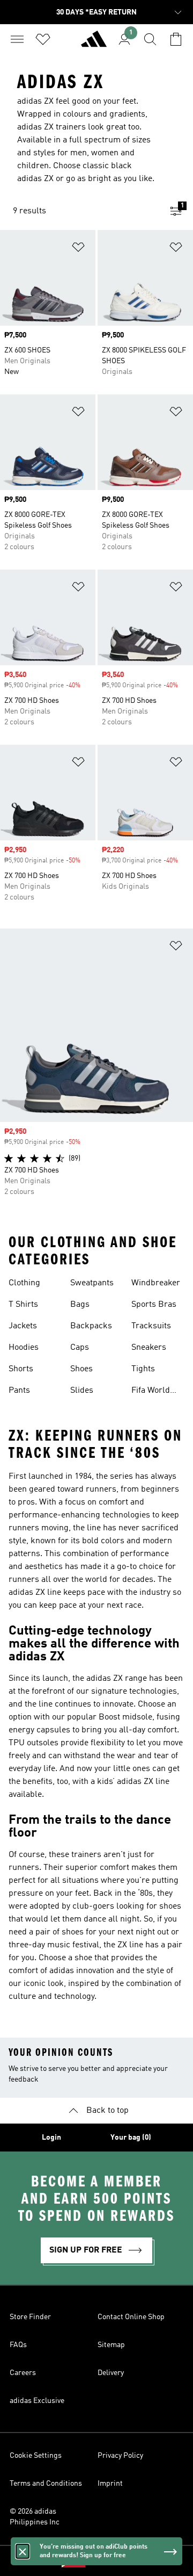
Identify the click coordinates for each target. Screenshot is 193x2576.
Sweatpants (92, 1283)
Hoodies (24, 1348)
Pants (19, 1391)
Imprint (110, 2484)
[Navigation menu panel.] (17, 39)
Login (51, 2138)
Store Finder (30, 2317)
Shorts (21, 1369)
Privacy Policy (120, 2456)
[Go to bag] (176, 39)
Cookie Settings (36, 2456)
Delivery (111, 2373)
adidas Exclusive (37, 2401)
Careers (23, 2373)
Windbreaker (156, 1283)
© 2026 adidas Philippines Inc (35, 2517)
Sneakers (149, 1348)
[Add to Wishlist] (78, 249)
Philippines (113, 2561)
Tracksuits (151, 1326)
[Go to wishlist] (43, 39)
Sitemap (111, 2345)
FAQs (18, 2345)
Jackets (23, 1326)
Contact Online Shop (131, 2317)
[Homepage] (94, 44)
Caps (80, 1348)
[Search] (150, 39)
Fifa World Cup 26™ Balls (151, 1392)
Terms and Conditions (46, 2484)
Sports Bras (154, 1305)
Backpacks (91, 1326)
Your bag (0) (131, 2138)
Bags (80, 1305)
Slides (82, 1391)
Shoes (81, 1369)
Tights (143, 1369)
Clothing (24, 1283)
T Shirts (23, 1305)
